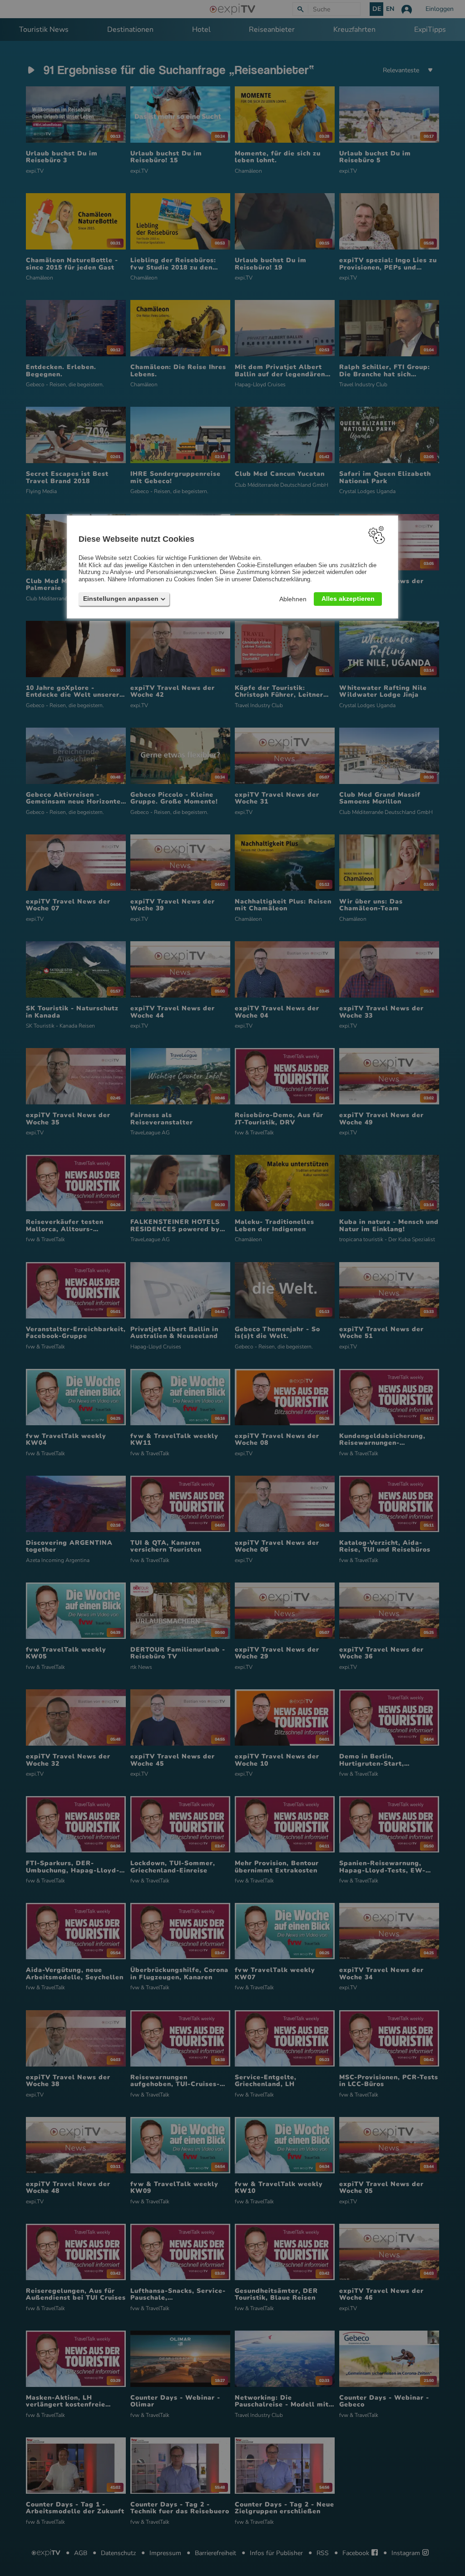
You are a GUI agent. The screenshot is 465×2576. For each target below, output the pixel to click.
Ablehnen (293, 599)
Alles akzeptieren (348, 598)
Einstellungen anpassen (121, 598)
